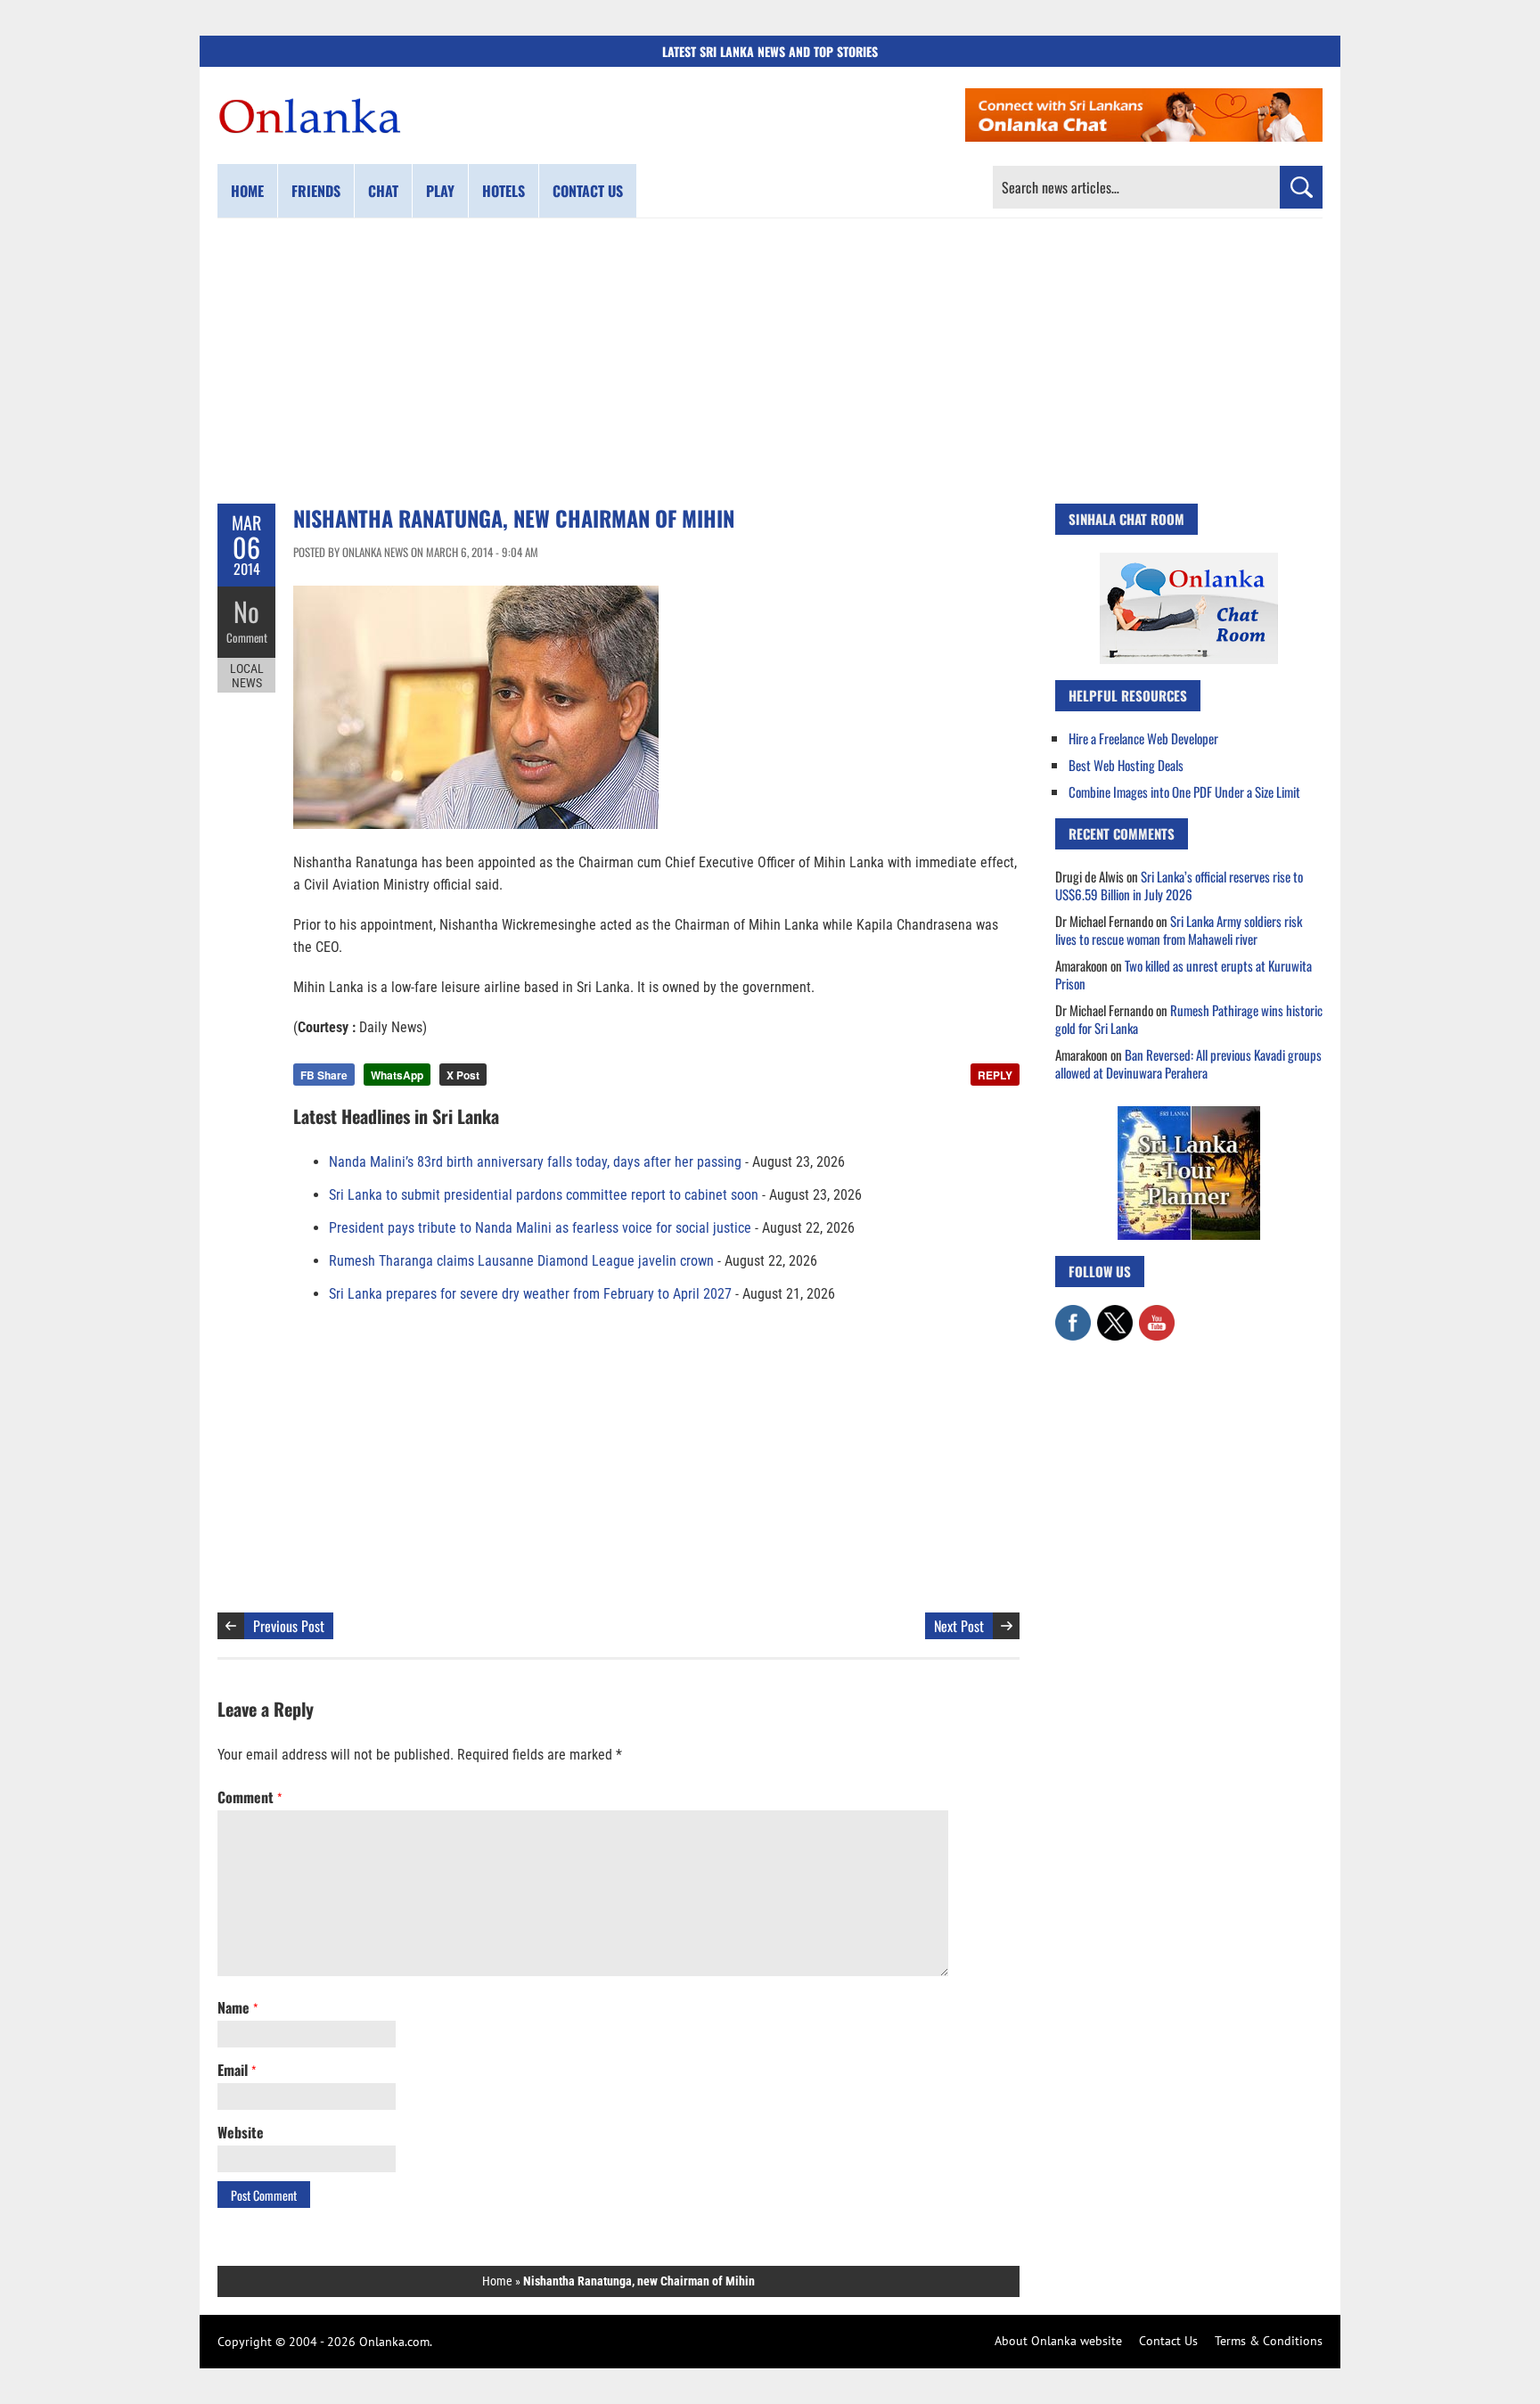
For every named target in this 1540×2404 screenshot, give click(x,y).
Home (247, 191)
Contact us (588, 191)
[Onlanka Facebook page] (1073, 1314)
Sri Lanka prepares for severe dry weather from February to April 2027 (530, 1294)
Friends (316, 191)
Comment (247, 637)
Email (237, 2070)
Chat (383, 191)
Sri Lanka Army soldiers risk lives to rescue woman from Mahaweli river (1179, 930)
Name (238, 2007)
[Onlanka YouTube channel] (1157, 1314)
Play (440, 191)
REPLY (995, 1075)
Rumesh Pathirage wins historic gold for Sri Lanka (1189, 1019)
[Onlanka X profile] (1115, 1314)
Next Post (959, 1626)
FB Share (324, 1075)
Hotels (504, 191)
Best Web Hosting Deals (1126, 765)
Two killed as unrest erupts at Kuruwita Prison (1184, 974)
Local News (247, 676)
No (246, 611)
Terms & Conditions (1269, 2341)
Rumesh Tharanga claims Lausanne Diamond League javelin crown (521, 1261)
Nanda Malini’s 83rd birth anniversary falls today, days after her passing (535, 1162)
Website (241, 2132)
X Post (463, 1075)
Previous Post (289, 1626)
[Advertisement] (770, 361)
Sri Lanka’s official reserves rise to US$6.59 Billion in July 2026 (1179, 885)
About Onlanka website (1058, 2341)
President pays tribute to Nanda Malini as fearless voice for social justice (540, 1228)
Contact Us (1168, 2341)
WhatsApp (397, 1075)
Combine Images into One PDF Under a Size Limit (1184, 792)
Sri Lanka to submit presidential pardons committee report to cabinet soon (544, 1195)
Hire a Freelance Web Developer (1143, 738)
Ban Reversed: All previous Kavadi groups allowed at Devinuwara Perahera (1188, 1063)
